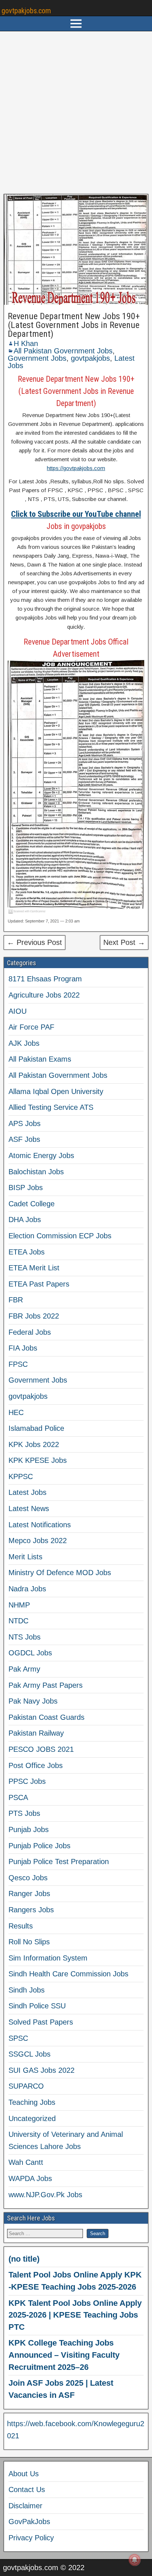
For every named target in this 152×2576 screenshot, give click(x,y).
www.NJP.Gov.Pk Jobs (45, 2195)
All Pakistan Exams (40, 1059)
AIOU (18, 1011)
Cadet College (32, 1204)
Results (21, 1926)
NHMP (19, 1605)
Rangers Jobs (31, 1910)
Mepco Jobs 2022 (38, 1541)
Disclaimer (25, 2506)
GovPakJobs (29, 2522)
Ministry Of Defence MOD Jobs (60, 1573)
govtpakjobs (90, 358)
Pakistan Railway (36, 1733)
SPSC (18, 2038)
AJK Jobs (24, 1043)
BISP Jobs (26, 1188)
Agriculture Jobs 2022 (44, 995)
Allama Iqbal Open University (56, 1091)
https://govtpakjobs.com (76, 468)
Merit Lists (25, 1557)
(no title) (24, 2259)
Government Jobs (37, 358)
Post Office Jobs (36, 1765)
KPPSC (21, 1476)
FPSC (18, 1364)
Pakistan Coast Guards (46, 1717)
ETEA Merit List (34, 1268)
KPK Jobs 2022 (34, 1444)
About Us (24, 2474)
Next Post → (124, 942)
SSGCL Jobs (30, 2054)
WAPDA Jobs (30, 2178)
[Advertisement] (76, 113)
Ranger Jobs (29, 1894)
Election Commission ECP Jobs (60, 1236)
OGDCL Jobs (30, 1653)
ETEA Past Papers (39, 1284)
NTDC (18, 1621)
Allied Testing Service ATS (51, 1107)
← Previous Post (34, 942)
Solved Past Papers (41, 2022)
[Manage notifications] (135, 2560)
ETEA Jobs (27, 1252)
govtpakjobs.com (26, 11)
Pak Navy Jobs (33, 1701)
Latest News (29, 1508)
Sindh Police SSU (37, 2006)
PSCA (18, 1797)
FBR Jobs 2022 (34, 1316)
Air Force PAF (31, 1027)
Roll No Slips (29, 1942)
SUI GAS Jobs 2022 (42, 2070)
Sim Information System (48, 1958)
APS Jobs (25, 1123)
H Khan (26, 343)
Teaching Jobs (32, 2102)
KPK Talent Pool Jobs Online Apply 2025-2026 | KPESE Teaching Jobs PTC (75, 2315)
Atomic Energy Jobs (41, 1155)
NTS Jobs (25, 1637)
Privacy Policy (31, 2538)
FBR (16, 1300)
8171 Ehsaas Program (45, 979)
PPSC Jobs (27, 1781)
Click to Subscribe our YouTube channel (76, 514)
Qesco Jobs (28, 1878)
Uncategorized (32, 2118)
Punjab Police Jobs (39, 1846)
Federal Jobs (30, 1332)
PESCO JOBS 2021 (41, 1749)
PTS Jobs (24, 1813)
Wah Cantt (26, 2162)
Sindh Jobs (27, 1990)
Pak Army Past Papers (46, 1685)
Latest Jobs (27, 1492)
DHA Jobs (25, 1220)
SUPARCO (26, 2086)
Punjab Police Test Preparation (59, 1862)
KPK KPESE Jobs (38, 1460)
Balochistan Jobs (36, 1172)
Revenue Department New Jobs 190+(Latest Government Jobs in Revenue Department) (74, 325)
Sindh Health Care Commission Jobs (68, 1974)
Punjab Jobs (29, 1829)
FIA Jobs (23, 1348)
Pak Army (24, 1669)
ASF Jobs (24, 1139)
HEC (16, 1412)
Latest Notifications (40, 1525)
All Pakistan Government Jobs (63, 351)
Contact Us (27, 2489)
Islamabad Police (36, 1428)
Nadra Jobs (27, 1589)
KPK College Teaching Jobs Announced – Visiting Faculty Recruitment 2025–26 (64, 2355)
